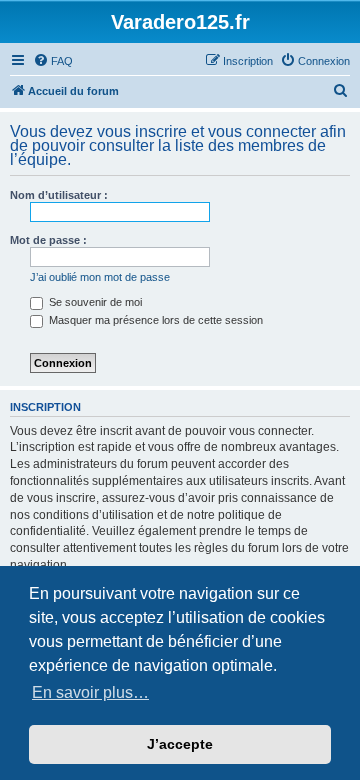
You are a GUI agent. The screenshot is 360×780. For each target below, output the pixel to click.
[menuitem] (53, 61)
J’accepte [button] (180, 744)
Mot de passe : (48, 240)
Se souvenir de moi (94, 302)
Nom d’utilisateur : (59, 195)
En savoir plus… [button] (90, 692)
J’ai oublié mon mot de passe (100, 277)
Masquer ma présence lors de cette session (154, 320)
